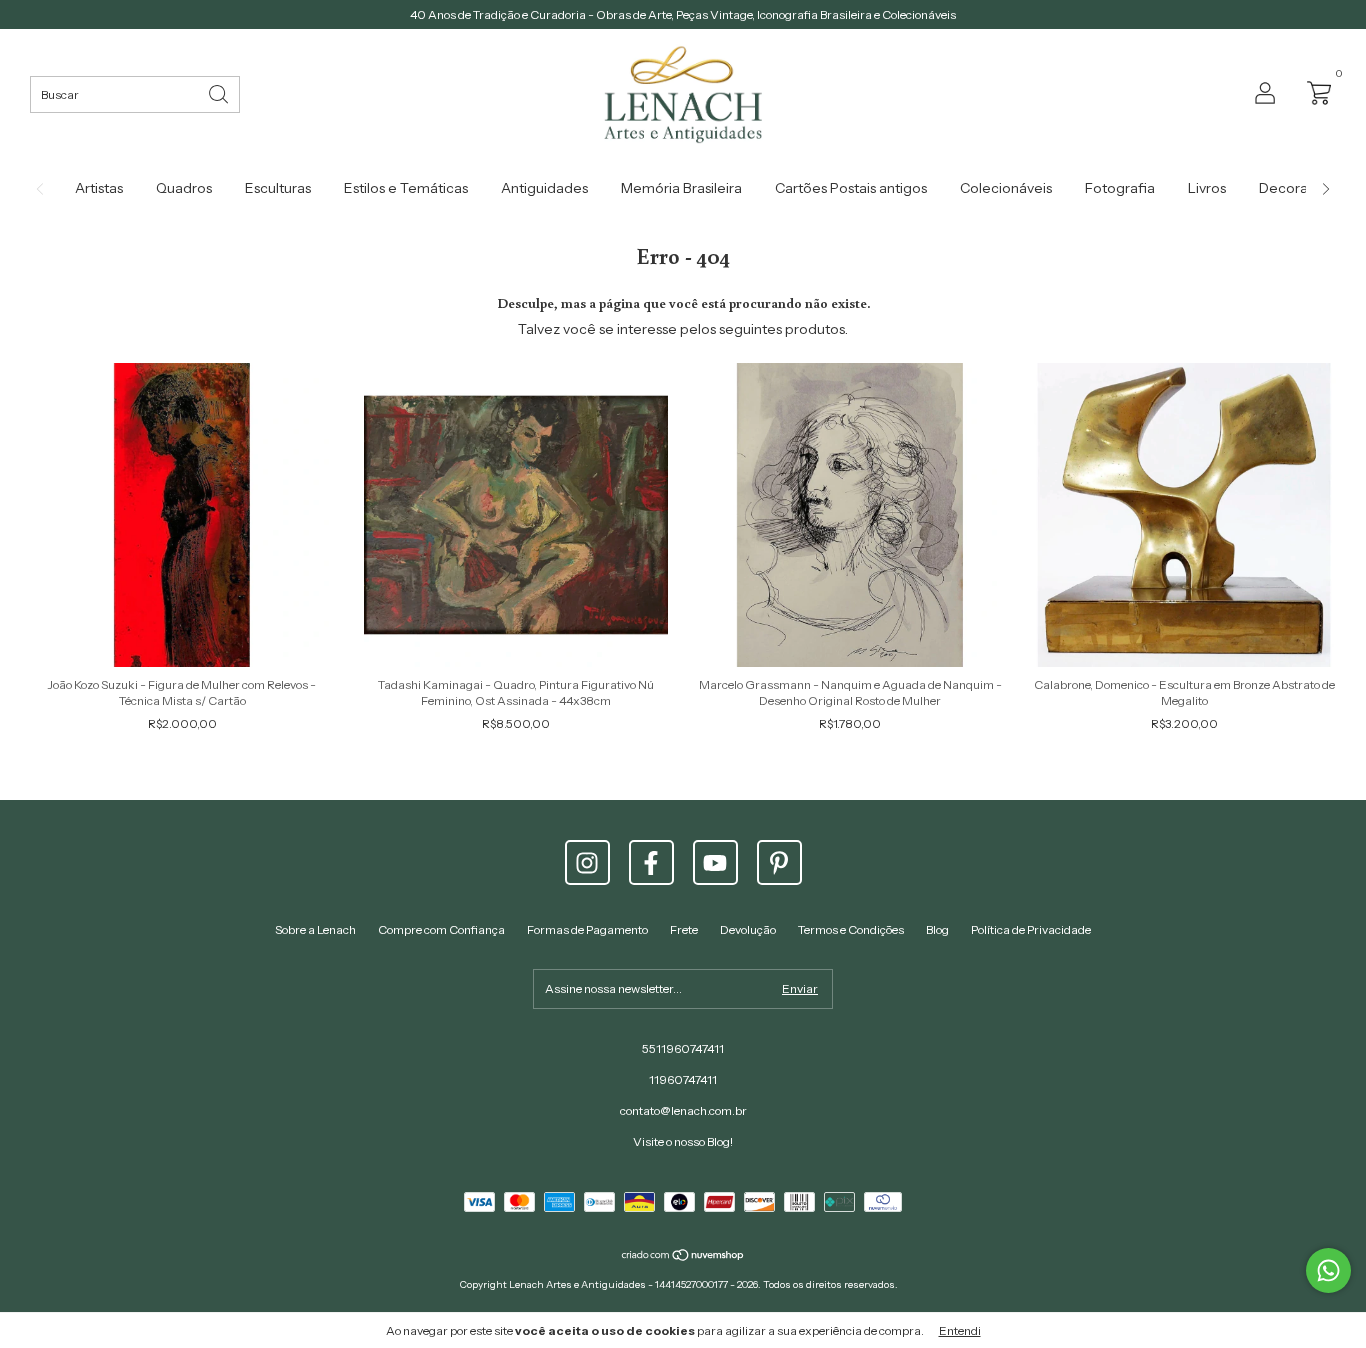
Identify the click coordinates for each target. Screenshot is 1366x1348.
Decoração (1296, 188)
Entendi (960, 1330)
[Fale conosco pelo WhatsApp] (1328, 1270)
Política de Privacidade (1031, 929)
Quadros (184, 188)
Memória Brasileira (681, 188)
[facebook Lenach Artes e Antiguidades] (651, 862)
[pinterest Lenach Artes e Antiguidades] (779, 862)
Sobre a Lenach (315, 929)
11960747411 (683, 1079)
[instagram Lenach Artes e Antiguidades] (587, 862)
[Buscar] (220, 92)
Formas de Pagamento (587, 929)
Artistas (99, 188)
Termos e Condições (851, 929)
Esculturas (278, 188)
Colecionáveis (1006, 188)
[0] (1314, 91)
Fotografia (1120, 188)
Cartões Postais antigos (851, 188)
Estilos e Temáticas (406, 188)
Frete (684, 929)
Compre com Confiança (441, 929)
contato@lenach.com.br (683, 1110)
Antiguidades (544, 188)
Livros (1207, 188)
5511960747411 (683, 1048)
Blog (937, 929)
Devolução (748, 929)
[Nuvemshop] (683, 1257)
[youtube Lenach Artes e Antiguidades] (715, 862)
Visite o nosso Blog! (683, 1141)
